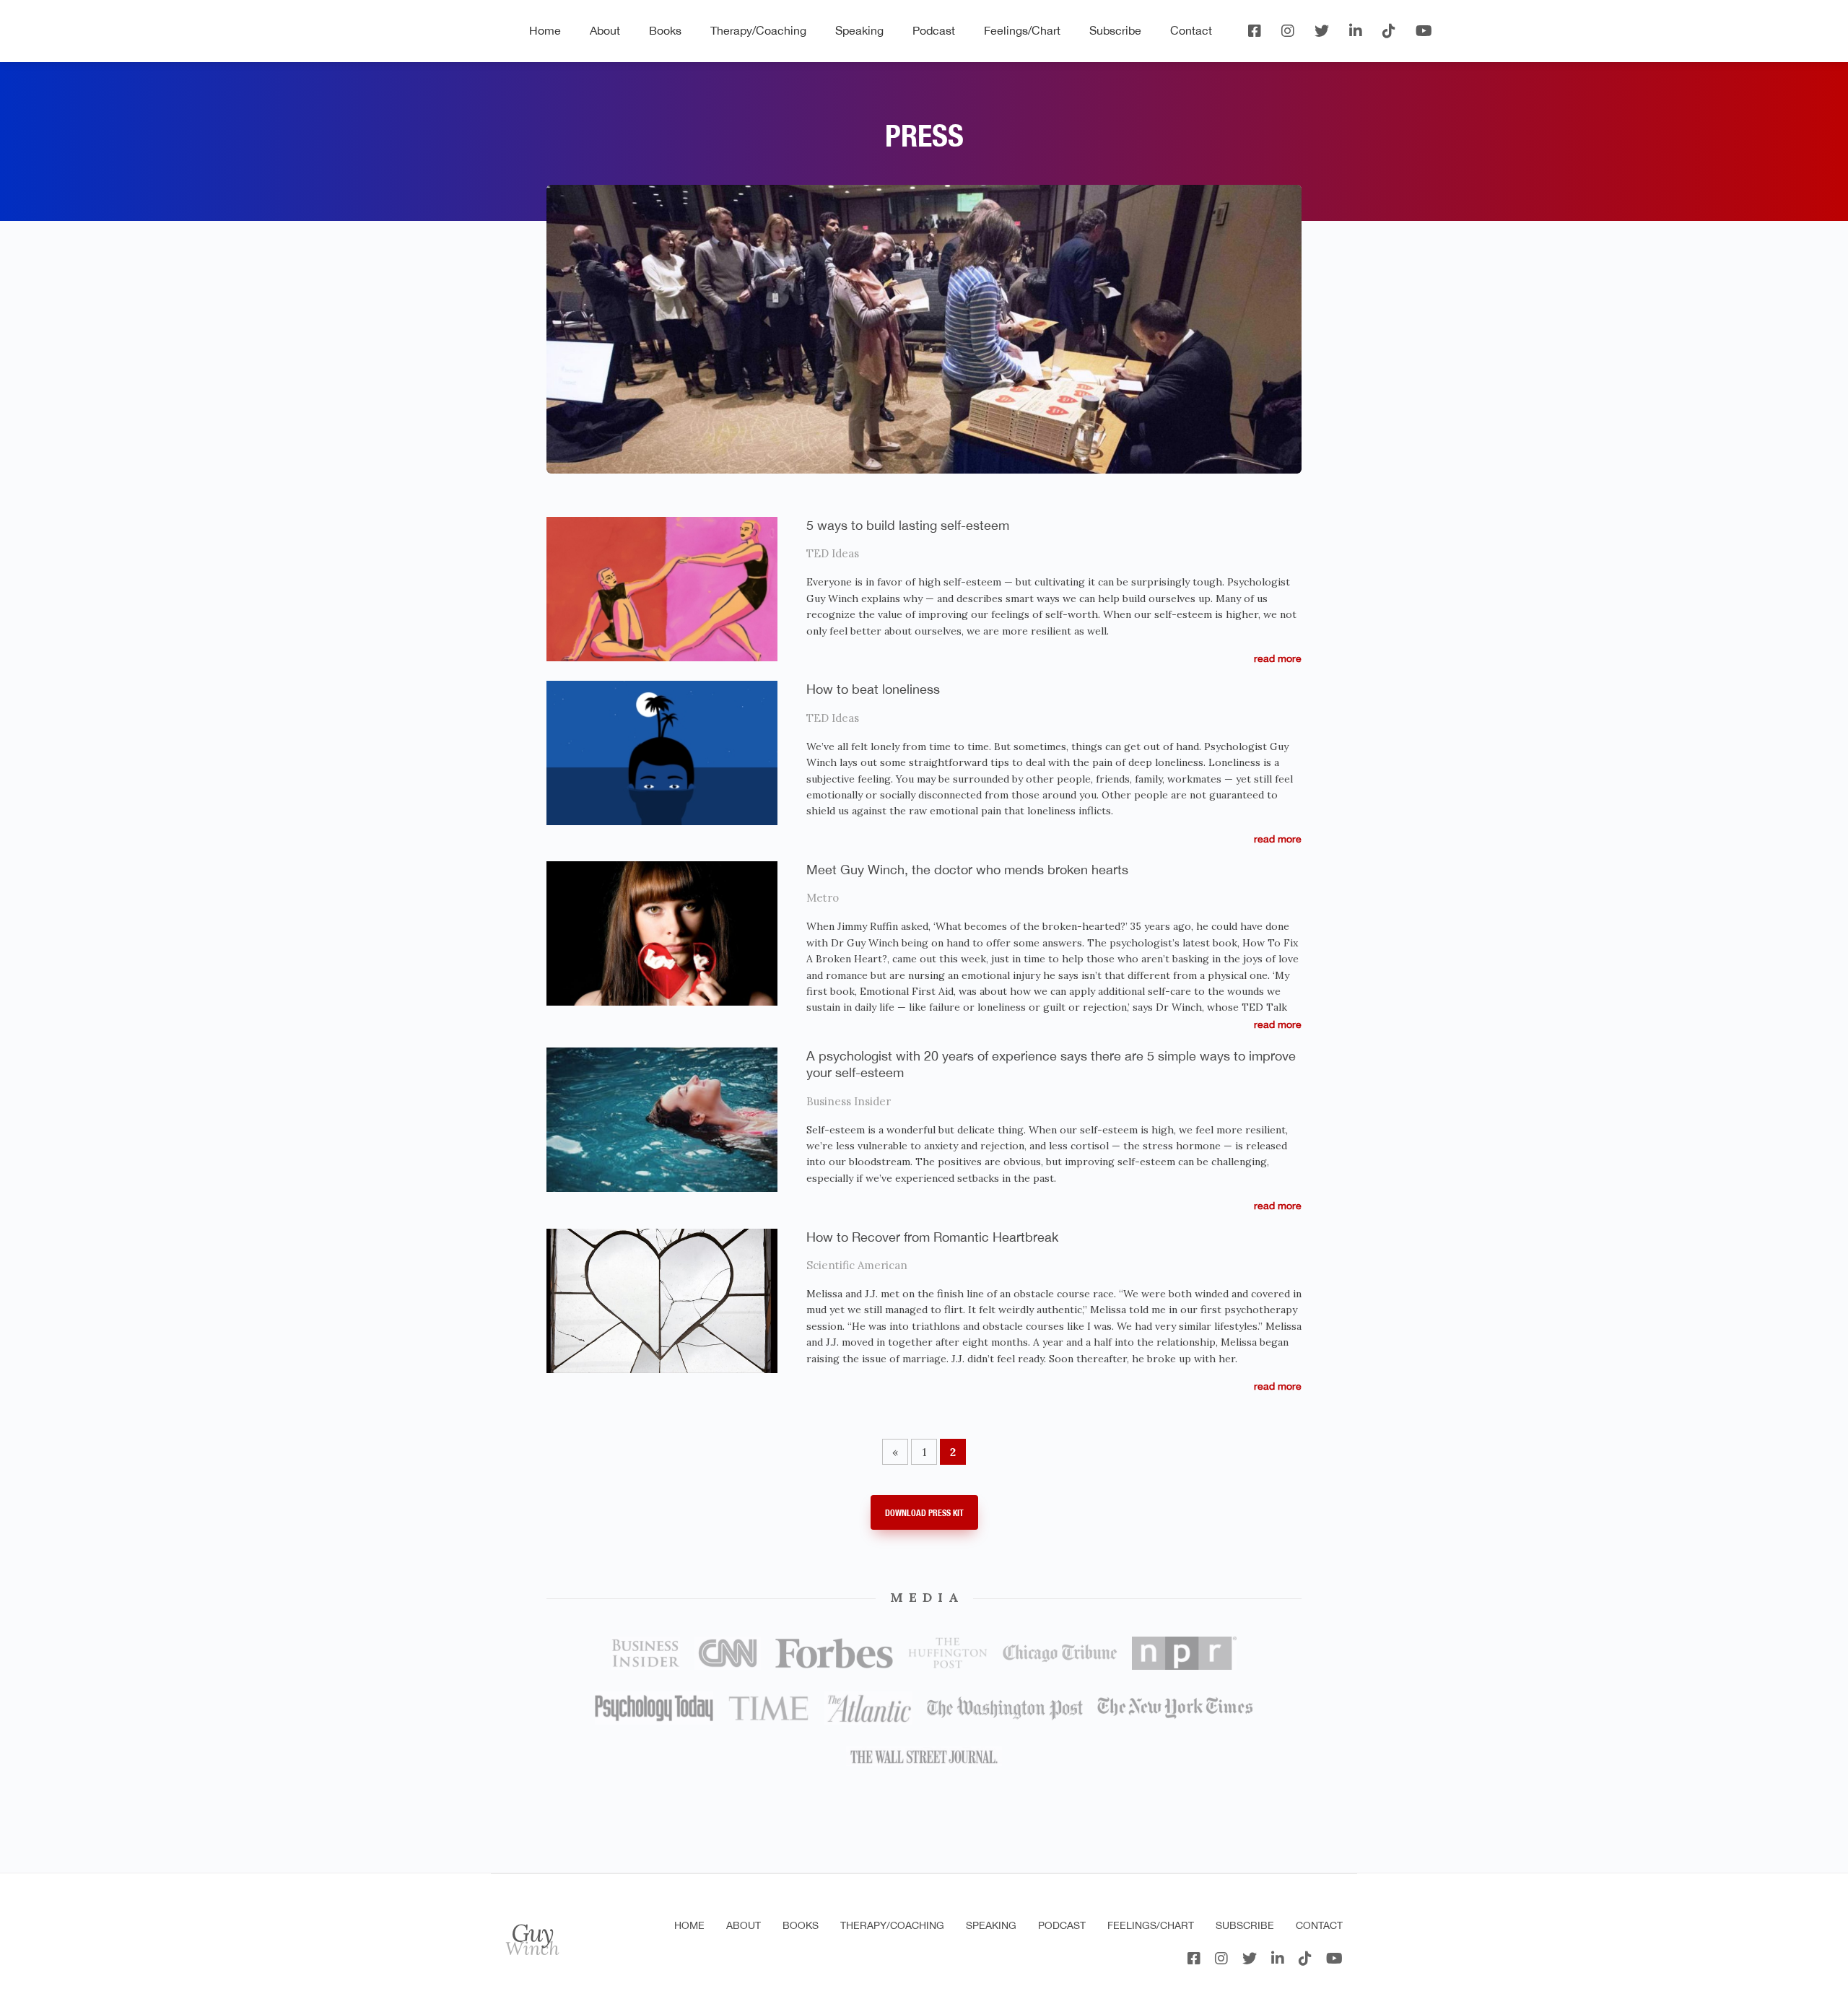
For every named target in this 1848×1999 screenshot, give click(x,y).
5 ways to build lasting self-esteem (908, 525)
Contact (1191, 30)
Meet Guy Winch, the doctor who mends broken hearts (967, 870)
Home (545, 30)
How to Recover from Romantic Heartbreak (932, 1237)
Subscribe (1115, 30)
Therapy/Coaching (758, 30)
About (605, 30)
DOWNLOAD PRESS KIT (924, 1513)
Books (665, 30)
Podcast (934, 30)
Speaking (859, 30)
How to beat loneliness (873, 689)
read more (1278, 658)
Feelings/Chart (1022, 30)
